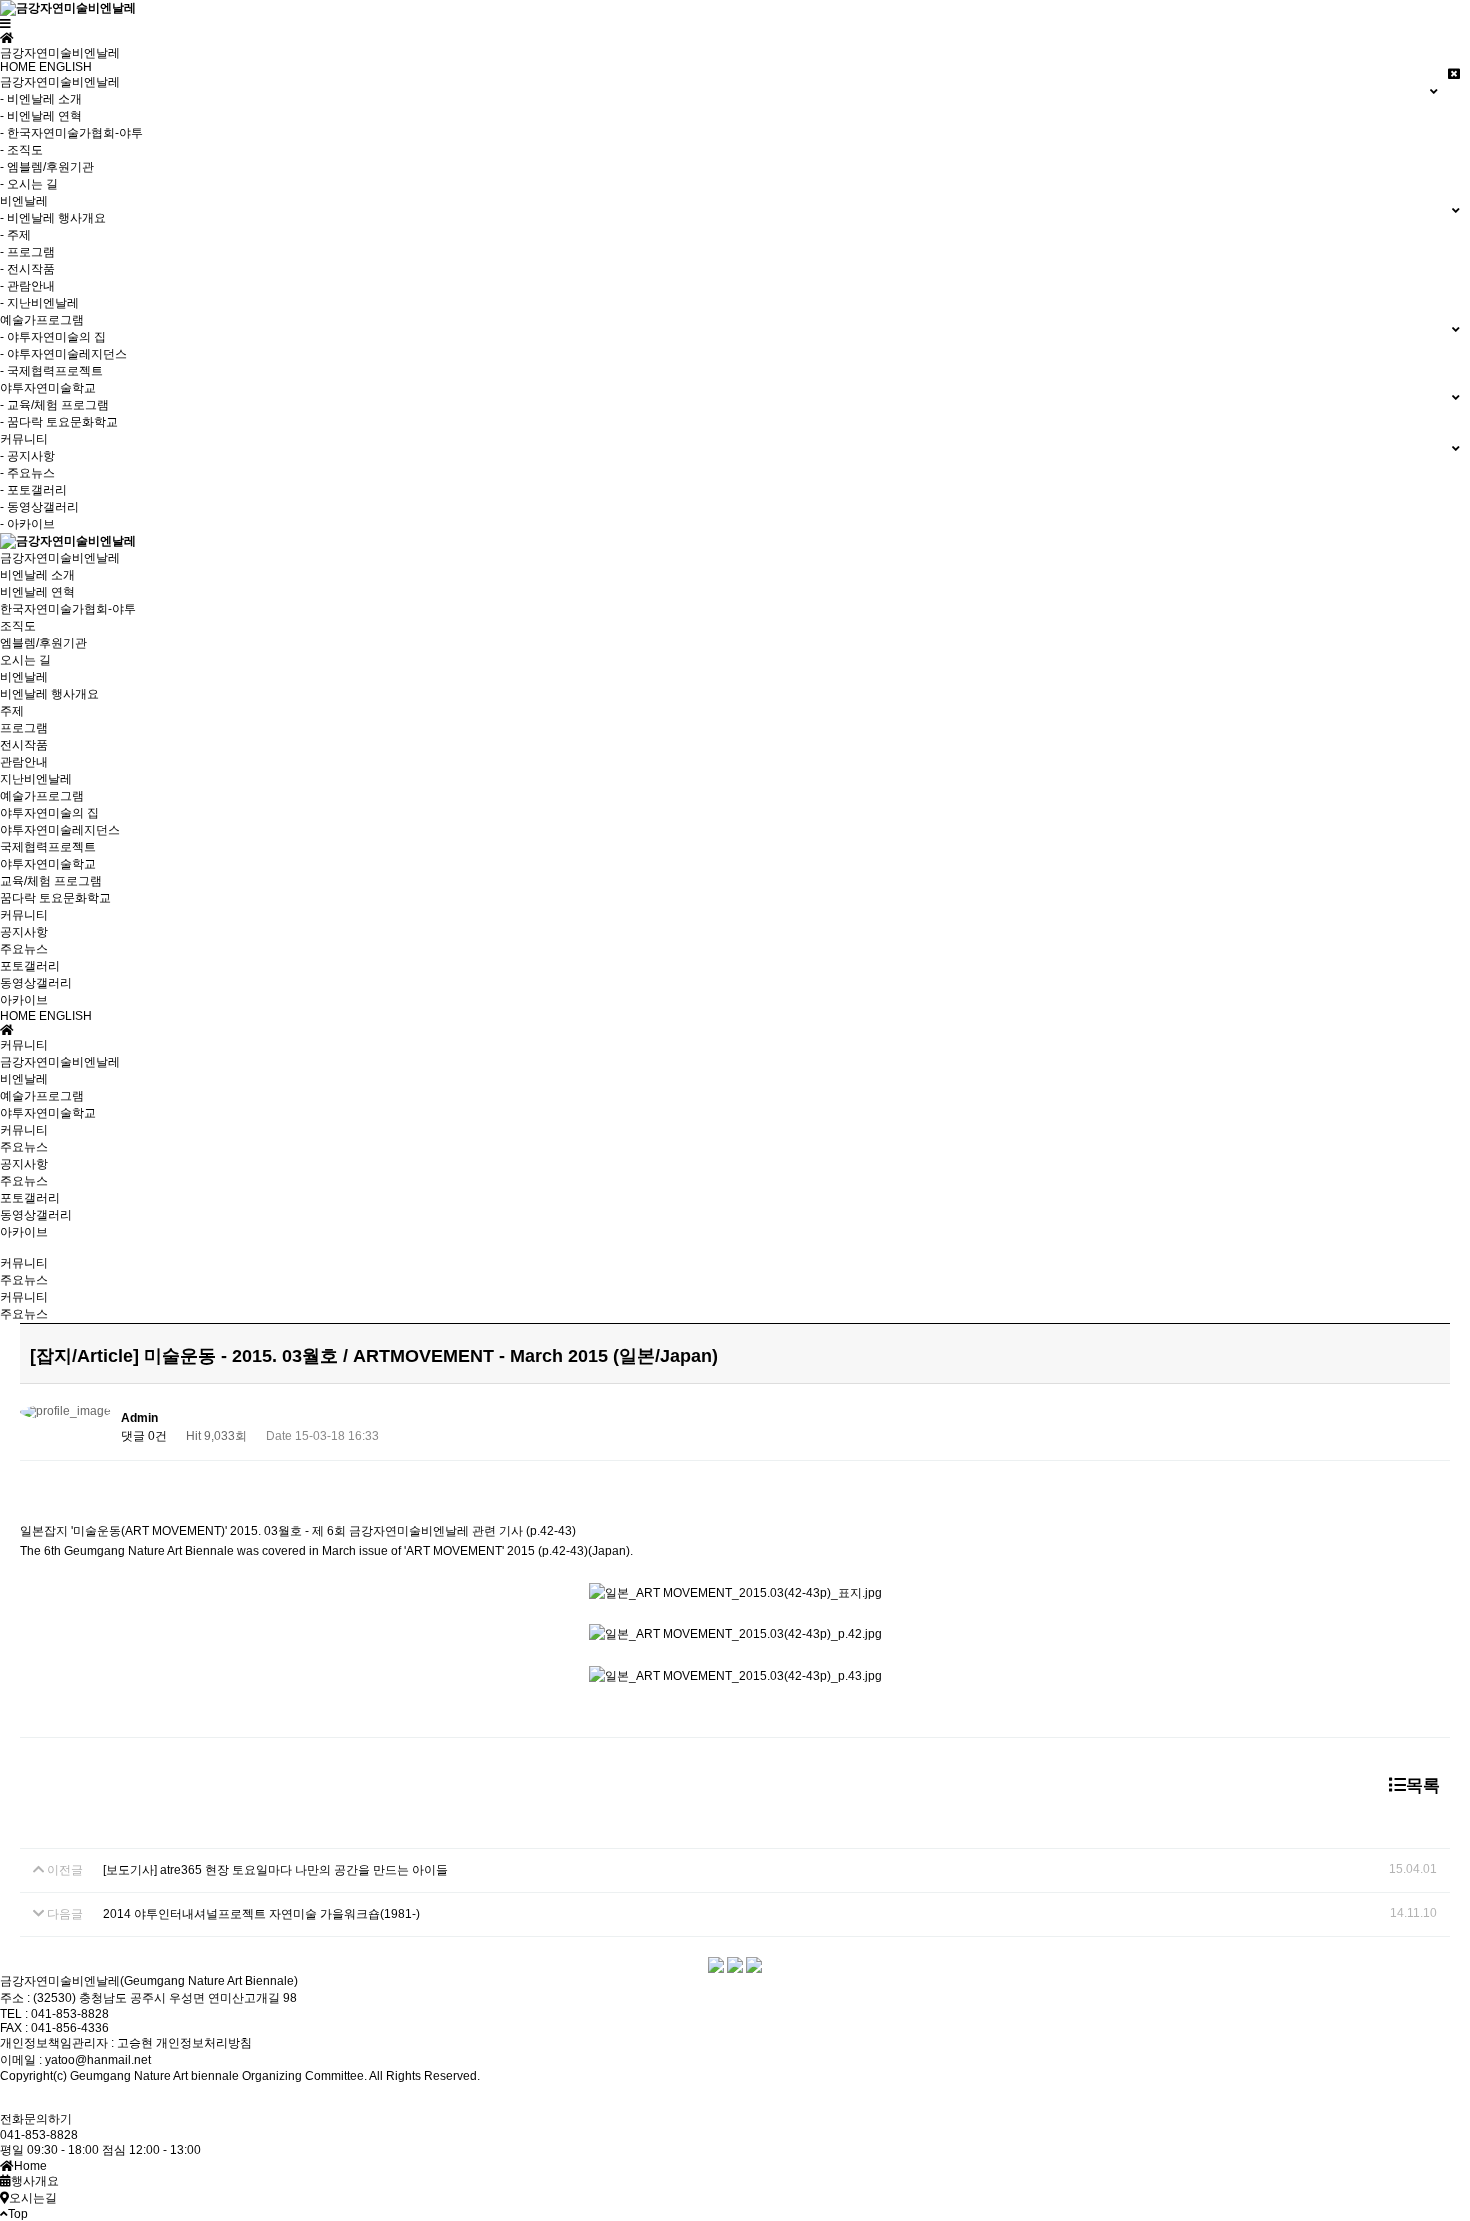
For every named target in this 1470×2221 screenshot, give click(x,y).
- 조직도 (21, 150)
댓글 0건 (144, 1436)
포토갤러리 (30, 966)
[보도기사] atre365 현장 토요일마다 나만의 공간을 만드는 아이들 (275, 1870)
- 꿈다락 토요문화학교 (59, 422)
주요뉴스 (24, 949)
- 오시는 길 (29, 184)
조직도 (18, 626)
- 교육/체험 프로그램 (54, 405)
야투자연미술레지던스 (60, 830)
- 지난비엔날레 (39, 303)
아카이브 (24, 1000)
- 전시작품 (27, 269)
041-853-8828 (39, 2135)
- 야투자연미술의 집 (53, 337)
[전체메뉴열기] (5, 24)
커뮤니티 (24, 915)
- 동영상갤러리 (39, 507)
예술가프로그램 (42, 796)
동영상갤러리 (36, 983)
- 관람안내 (27, 286)
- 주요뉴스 (27, 473)
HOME (18, 67)
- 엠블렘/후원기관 (47, 167)
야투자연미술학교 (48, 864)
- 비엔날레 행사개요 (53, 218)
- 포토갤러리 (33, 490)
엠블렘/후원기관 (43, 643)
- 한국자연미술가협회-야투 (71, 133)
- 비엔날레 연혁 (41, 116)
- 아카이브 (27, 524)
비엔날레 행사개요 (49, 694)
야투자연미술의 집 (49, 813)
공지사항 (24, 932)
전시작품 (24, 745)
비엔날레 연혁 (37, 592)
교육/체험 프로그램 (51, 881)
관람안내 (24, 762)
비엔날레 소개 (37, 575)
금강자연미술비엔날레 (60, 558)
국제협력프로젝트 (48, 847)
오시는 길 (25, 660)
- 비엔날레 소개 (41, 99)
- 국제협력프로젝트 (51, 371)
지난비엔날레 (36, 779)
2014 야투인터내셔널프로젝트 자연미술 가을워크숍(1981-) (261, 1914)
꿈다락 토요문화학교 (55, 898)
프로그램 (24, 728)
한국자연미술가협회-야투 (68, 609)
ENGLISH (65, 67)
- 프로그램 (27, 252)
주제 (12, 711)
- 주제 (15, 235)
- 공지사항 (27, 456)
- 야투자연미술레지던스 (63, 354)
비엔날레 (24, 677)
